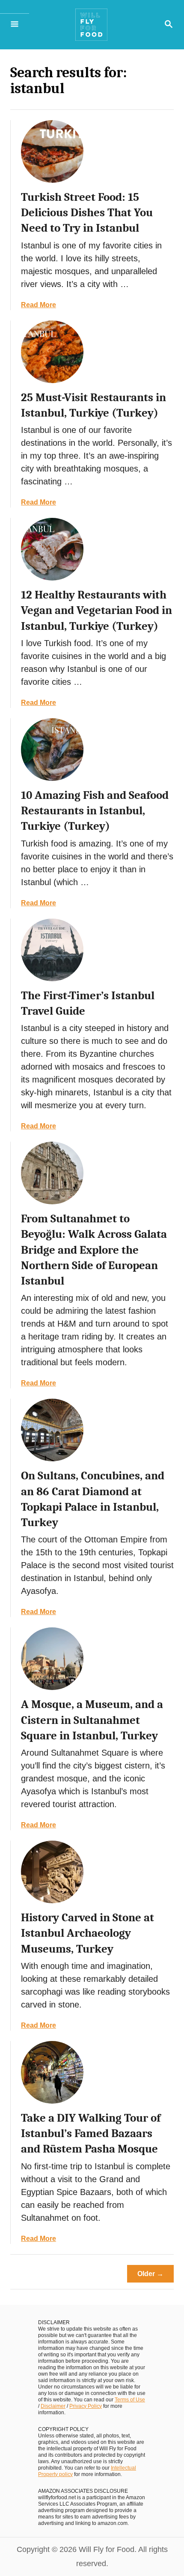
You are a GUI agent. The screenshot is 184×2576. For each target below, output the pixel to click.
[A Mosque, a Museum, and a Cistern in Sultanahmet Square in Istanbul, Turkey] (52, 1659)
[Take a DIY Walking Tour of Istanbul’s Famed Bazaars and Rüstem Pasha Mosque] (52, 2072)
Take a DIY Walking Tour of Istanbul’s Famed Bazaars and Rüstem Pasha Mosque (91, 2134)
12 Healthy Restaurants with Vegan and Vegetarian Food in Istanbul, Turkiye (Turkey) (96, 611)
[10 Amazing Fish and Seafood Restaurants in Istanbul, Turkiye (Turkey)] (52, 750)
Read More (39, 305)
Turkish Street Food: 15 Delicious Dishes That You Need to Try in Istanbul (87, 213)
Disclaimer (53, 2406)
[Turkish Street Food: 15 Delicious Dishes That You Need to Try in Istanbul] (52, 151)
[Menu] (15, 25)
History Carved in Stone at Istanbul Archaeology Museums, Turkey (88, 1933)
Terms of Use (130, 2400)
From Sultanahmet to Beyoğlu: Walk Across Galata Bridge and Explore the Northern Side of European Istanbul (94, 1250)
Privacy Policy (86, 2406)
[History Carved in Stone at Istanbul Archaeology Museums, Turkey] (52, 1872)
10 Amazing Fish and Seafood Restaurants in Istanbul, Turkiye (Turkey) (95, 811)
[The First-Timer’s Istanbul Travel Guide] (52, 950)
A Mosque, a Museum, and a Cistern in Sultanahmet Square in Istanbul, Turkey (92, 1720)
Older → (150, 2274)
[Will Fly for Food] (91, 29)
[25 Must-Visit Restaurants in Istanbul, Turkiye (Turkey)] (52, 352)
